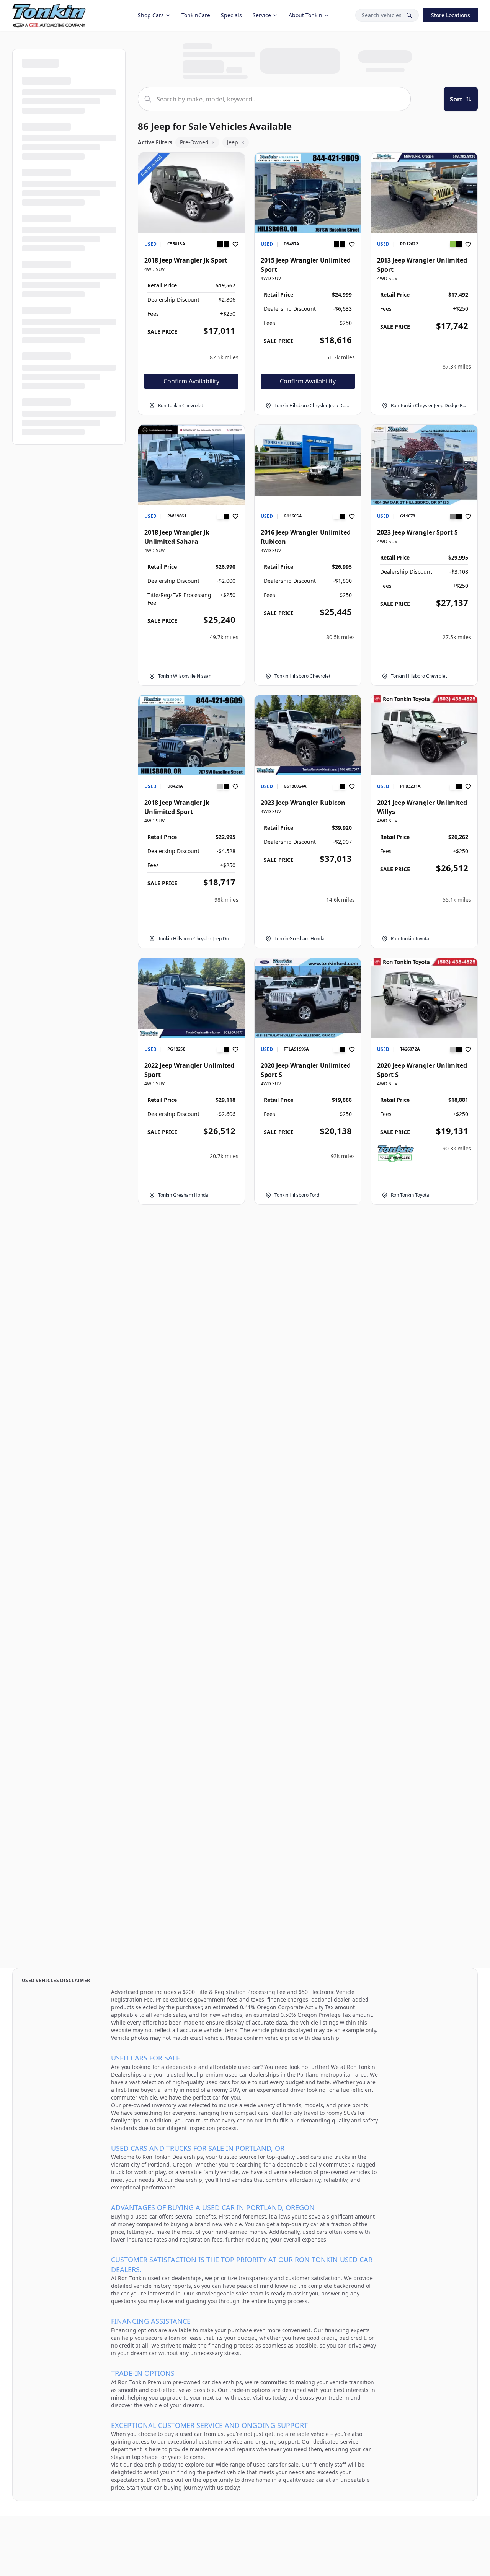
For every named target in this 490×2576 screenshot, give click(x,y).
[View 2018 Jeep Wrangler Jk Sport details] (191, 193)
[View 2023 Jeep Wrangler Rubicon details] (308, 735)
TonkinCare (196, 15)
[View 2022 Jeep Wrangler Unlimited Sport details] (191, 998)
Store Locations (451, 15)
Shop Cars (151, 15)
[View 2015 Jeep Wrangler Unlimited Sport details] (308, 193)
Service (262, 15)
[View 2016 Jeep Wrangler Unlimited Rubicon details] (308, 460)
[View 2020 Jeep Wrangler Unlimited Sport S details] (308, 998)
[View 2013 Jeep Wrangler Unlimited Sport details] (424, 193)
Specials (231, 15)
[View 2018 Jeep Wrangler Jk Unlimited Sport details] (191, 735)
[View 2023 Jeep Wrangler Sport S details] (424, 465)
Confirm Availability (191, 381)
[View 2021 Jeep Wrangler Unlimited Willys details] (424, 735)
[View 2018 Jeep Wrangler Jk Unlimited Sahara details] (191, 465)
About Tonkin (305, 15)
